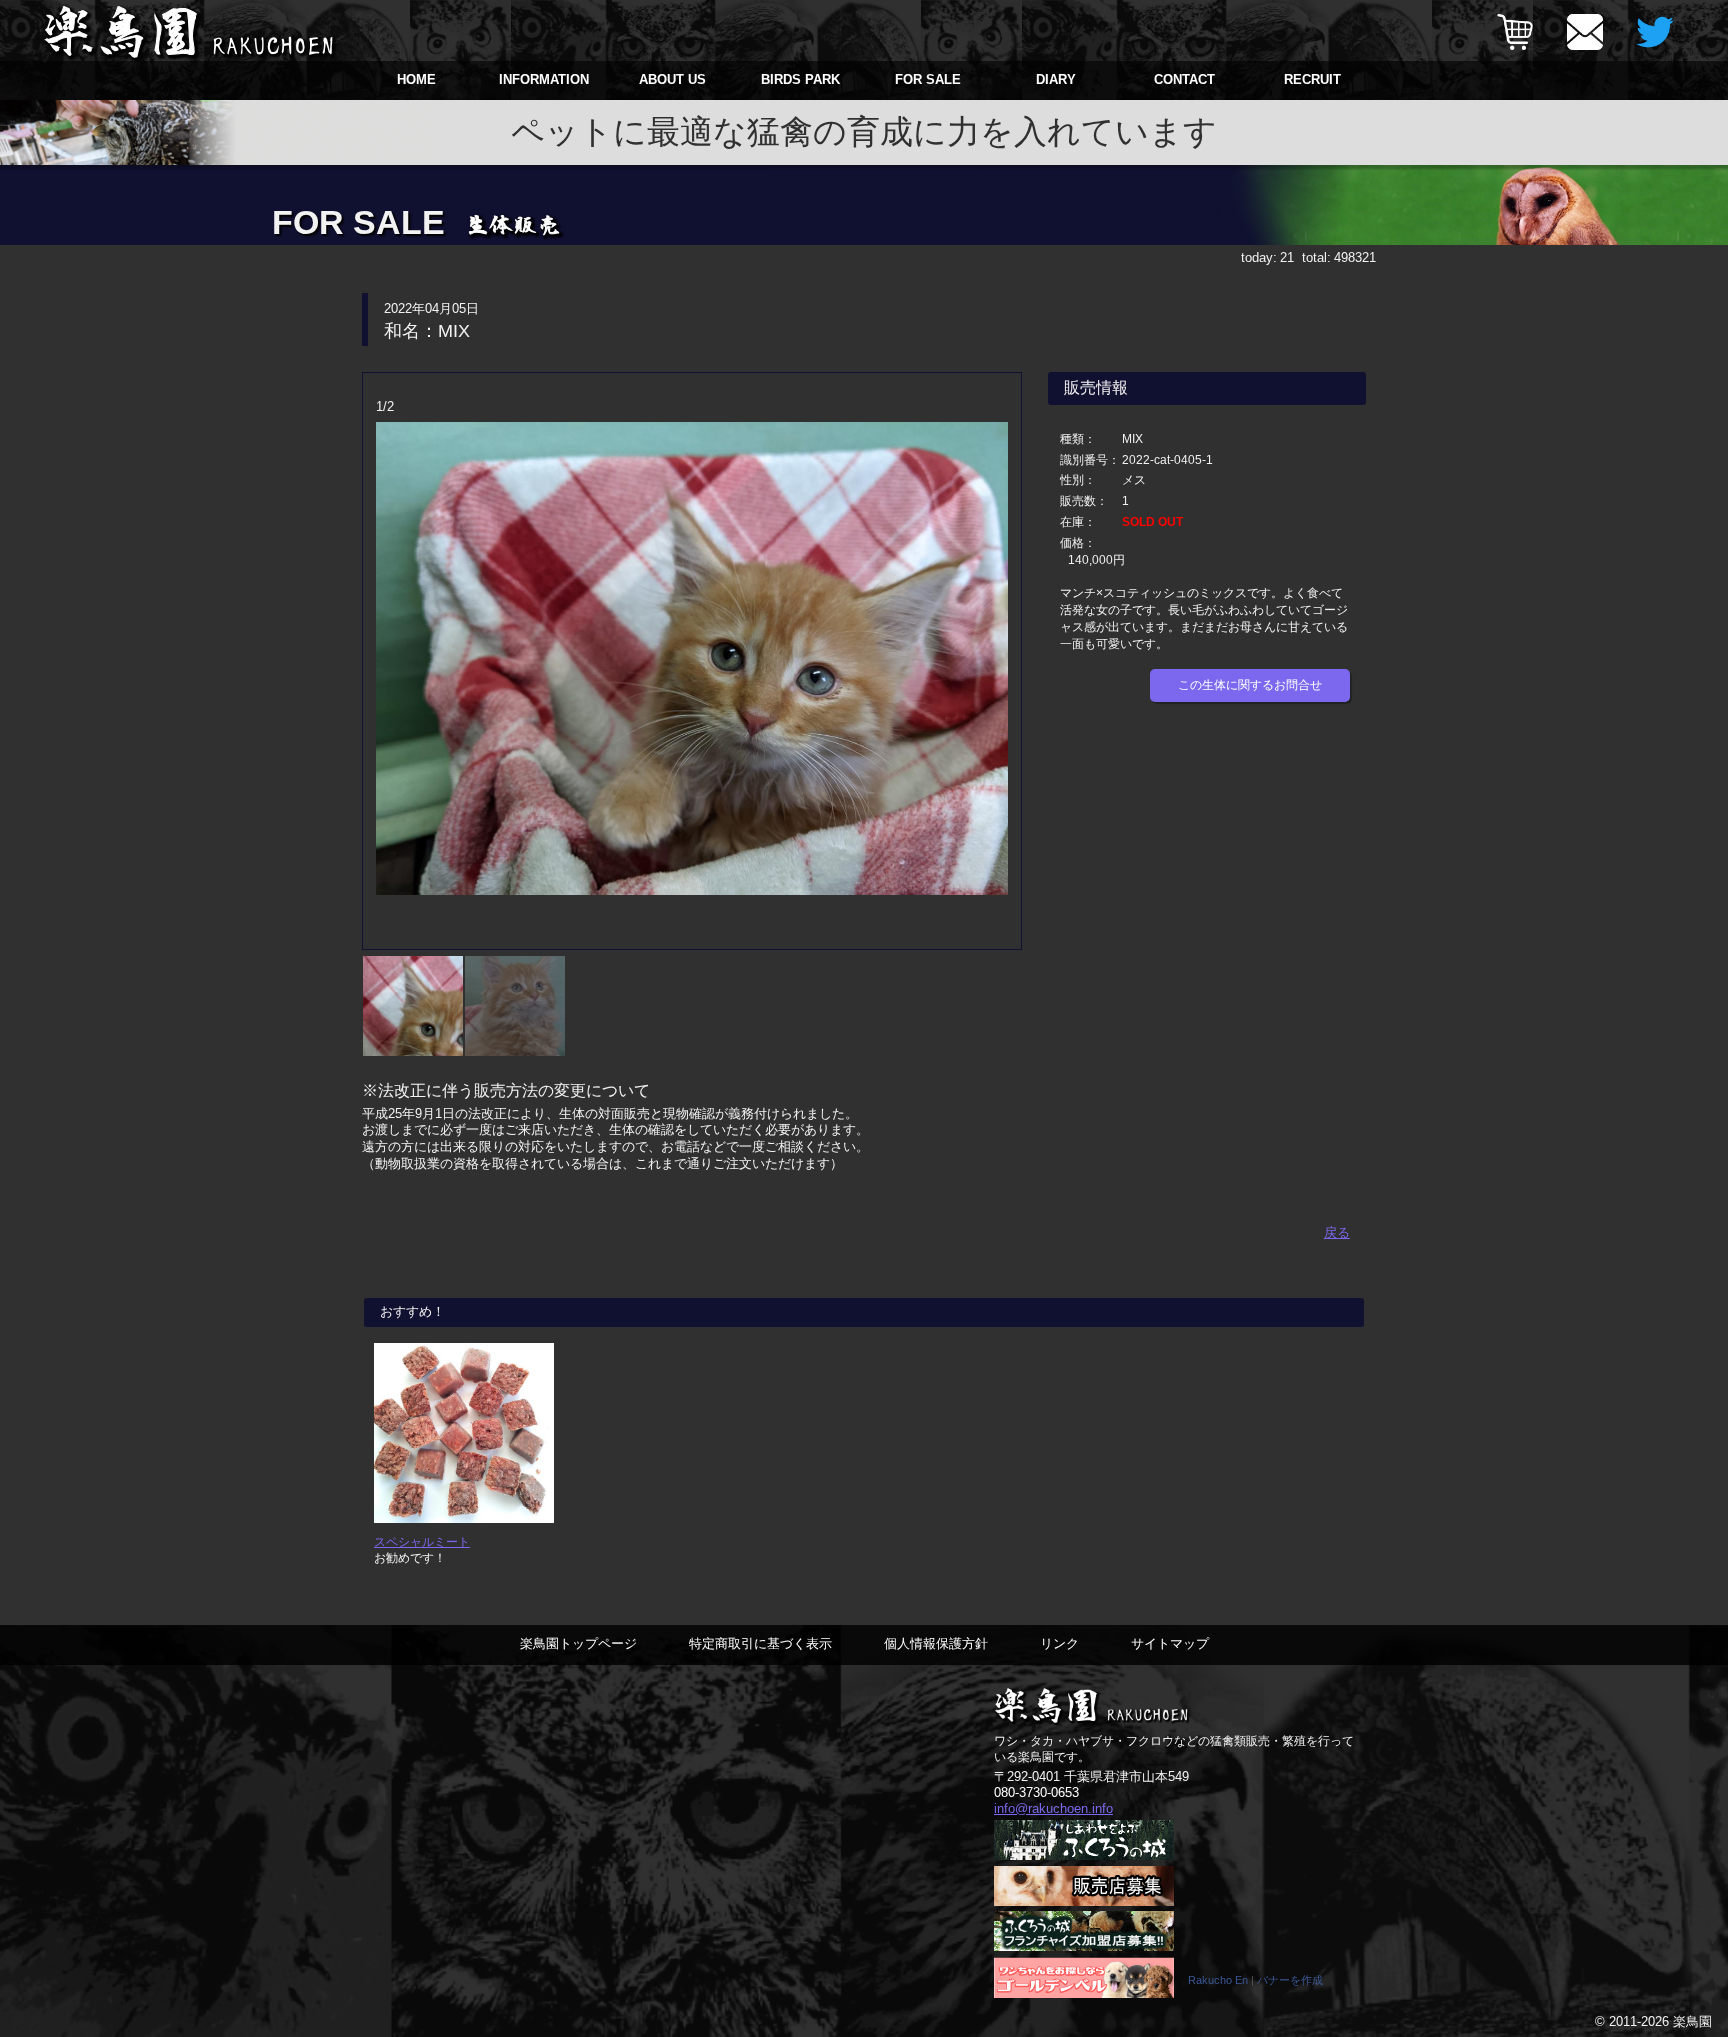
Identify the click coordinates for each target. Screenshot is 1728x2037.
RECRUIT (1312, 79)
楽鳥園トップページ (578, 1643)
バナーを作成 (1290, 1980)
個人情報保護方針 (936, 1643)
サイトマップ (1170, 1643)
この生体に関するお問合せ (1250, 685)
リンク (1059, 1643)
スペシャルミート (422, 1541)
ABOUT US (672, 79)
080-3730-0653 (1036, 1792)
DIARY (1056, 79)
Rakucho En (1218, 1980)
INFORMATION (544, 79)
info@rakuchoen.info (1053, 1808)
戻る (1337, 1232)
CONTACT (1184, 79)
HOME (416, 79)
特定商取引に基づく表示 (760, 1643)
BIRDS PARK (800, 79)
